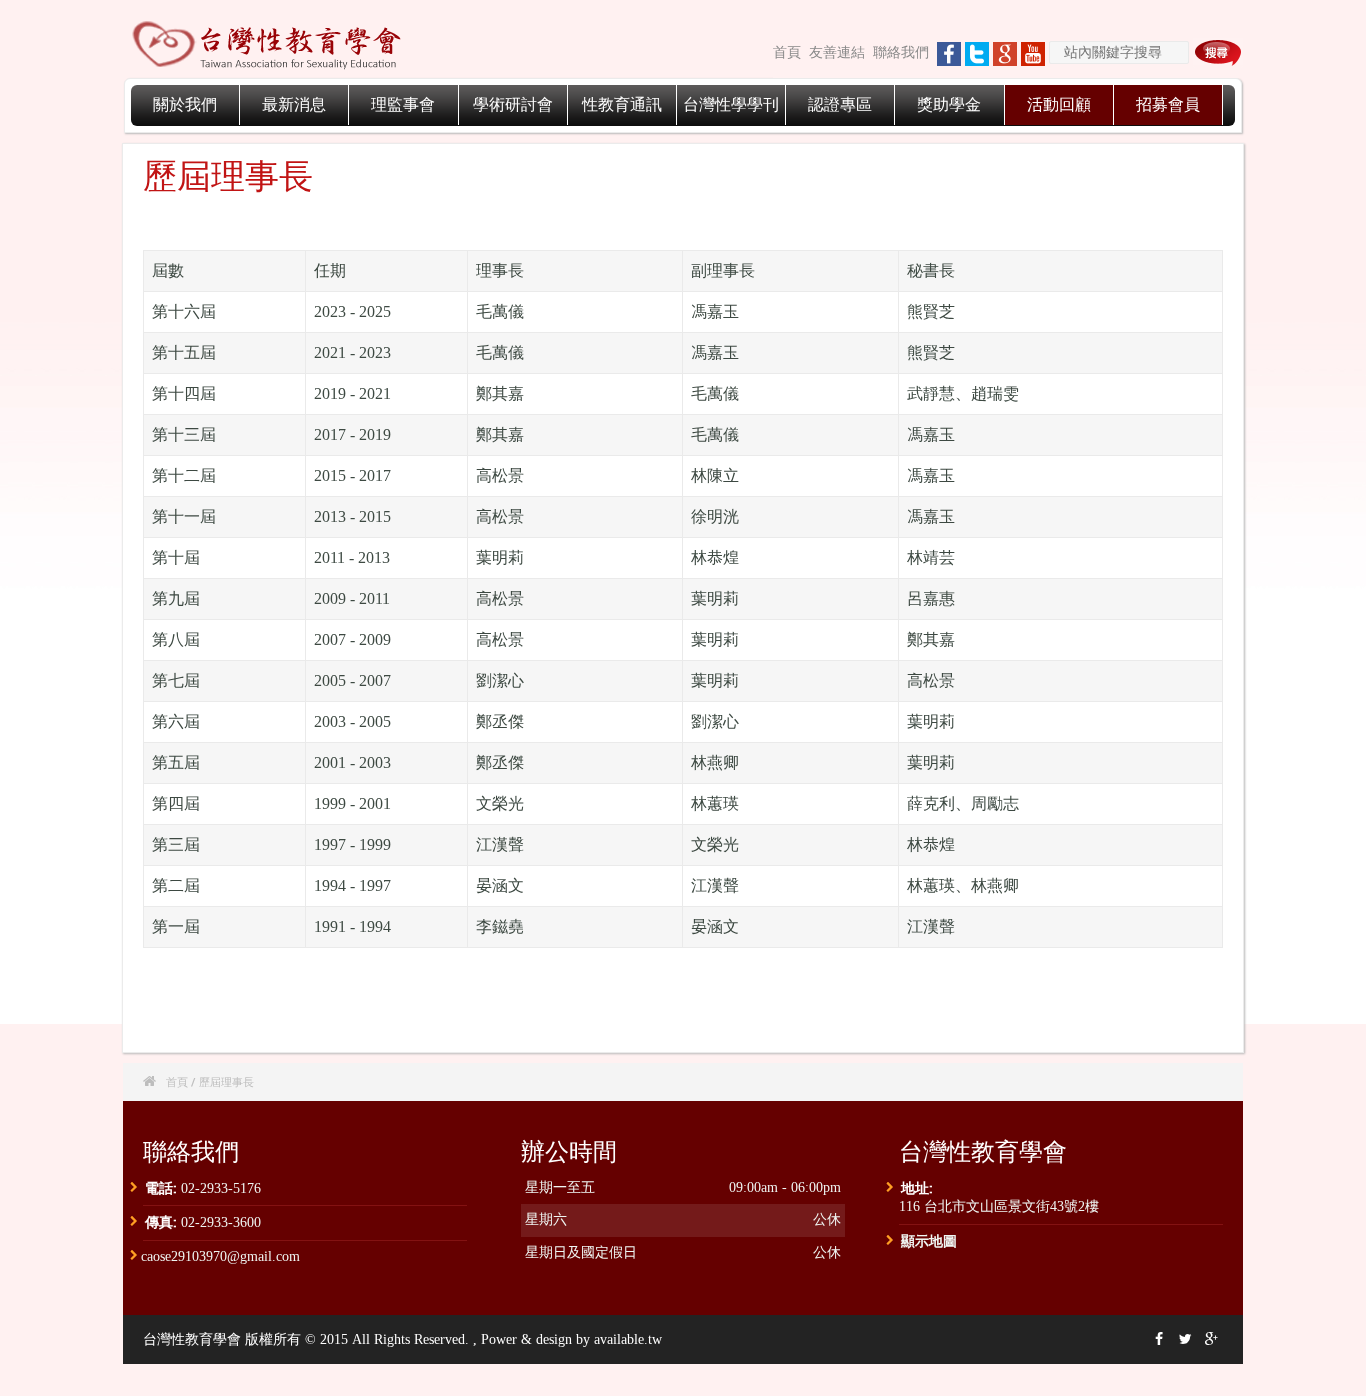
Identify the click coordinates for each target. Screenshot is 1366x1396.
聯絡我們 (901, 52)
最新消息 (294, 104)
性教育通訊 (622, 104)
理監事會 (403, 104)
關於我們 (185, 104)
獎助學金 (949, 104)
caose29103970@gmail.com (220, 1256)
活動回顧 (1059, 104)
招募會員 (1168, 104)
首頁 (787, 52)
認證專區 (840, 104)
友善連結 (837, 52)
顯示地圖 (929, 1240)
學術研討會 (513, 104)
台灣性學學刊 (731, 104)
